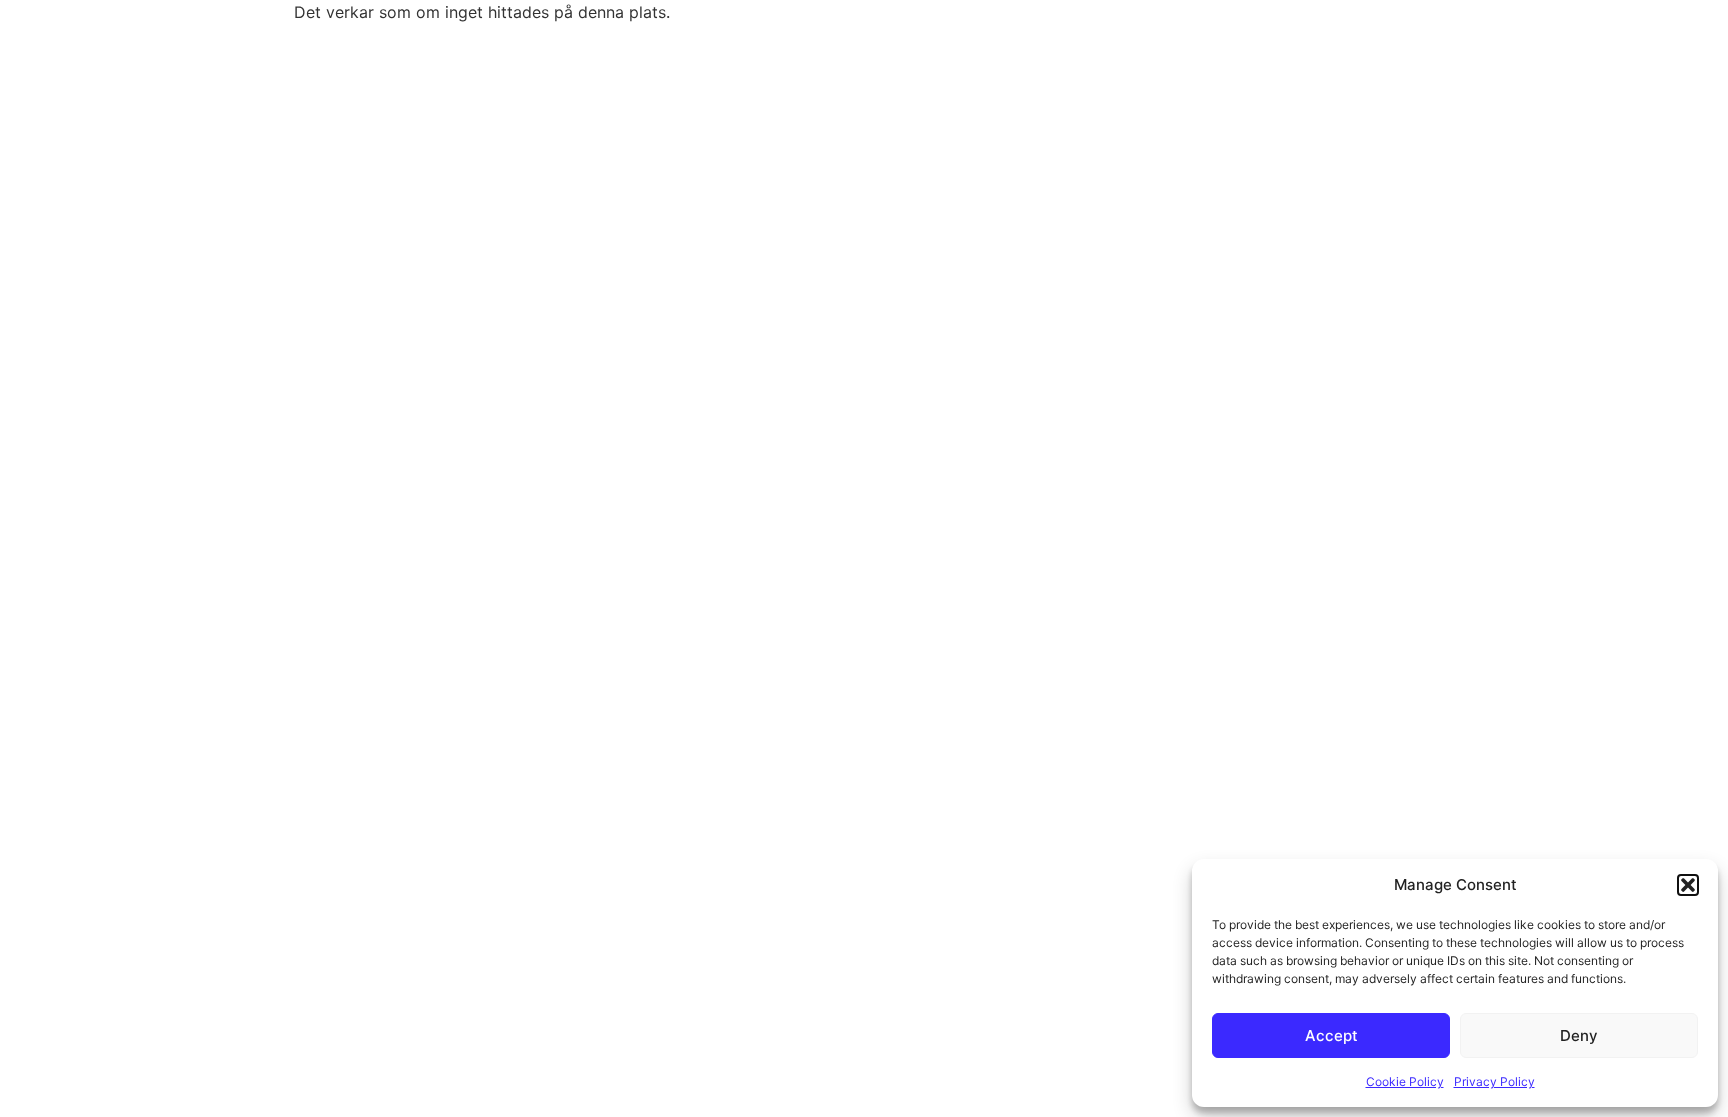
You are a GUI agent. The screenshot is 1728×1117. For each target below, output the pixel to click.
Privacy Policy (1494, 1081)
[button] (1688, 885)
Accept (1331, 1035)
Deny (1579, 1035)
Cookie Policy (1405, 1081)
